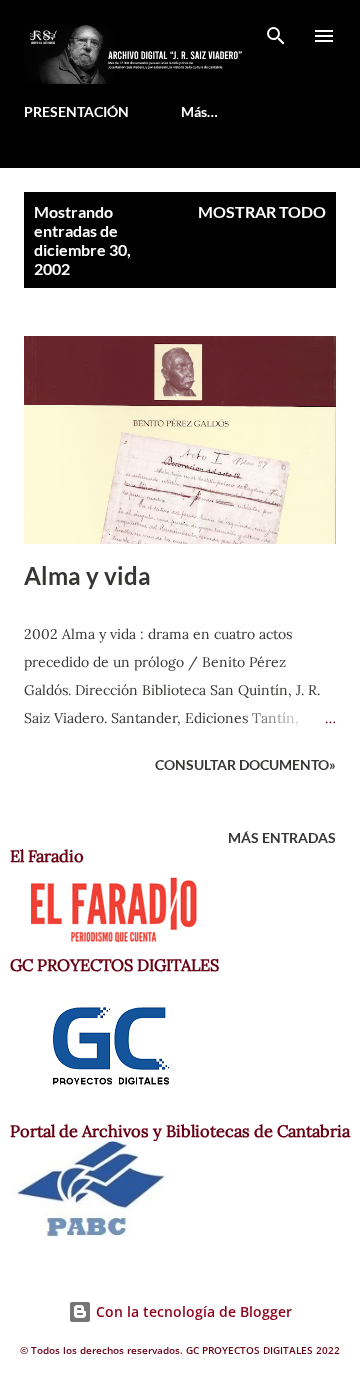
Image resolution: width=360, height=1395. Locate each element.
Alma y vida (87, 575)
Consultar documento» (245, 764)
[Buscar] (276, 36)
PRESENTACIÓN (76, 111)
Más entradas (282, 837)
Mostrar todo (262, 211)
